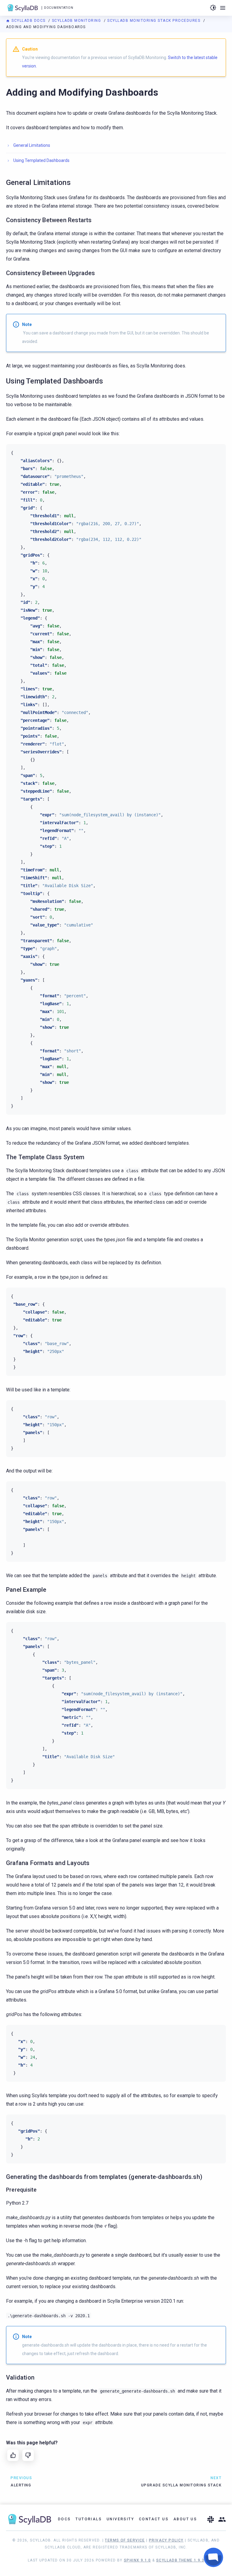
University (120, 2519)
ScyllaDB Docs (29, 21)
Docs (64, 2519)
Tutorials (89, 2519)
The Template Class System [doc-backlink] (45, 1157)
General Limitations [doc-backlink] (38, 183)
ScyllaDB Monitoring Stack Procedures (155, 21)
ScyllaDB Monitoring (77, 21)
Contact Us (154, 2519)
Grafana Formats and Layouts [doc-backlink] (48, 1863)
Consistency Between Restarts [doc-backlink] (49, 220)
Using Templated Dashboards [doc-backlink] (55, 381)
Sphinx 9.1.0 (137, 2560)
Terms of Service (125, 2540)
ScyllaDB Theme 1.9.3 (180, 2560)
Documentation (59, 8)
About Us (185, 2519)
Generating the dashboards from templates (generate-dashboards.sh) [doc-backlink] (104, 2177)
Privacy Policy (166, 2540)
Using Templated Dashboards (41, 160)
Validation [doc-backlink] (20, 2377)
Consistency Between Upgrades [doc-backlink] (51, 273)
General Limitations (32, 145)
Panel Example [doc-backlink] (26, 1590)
